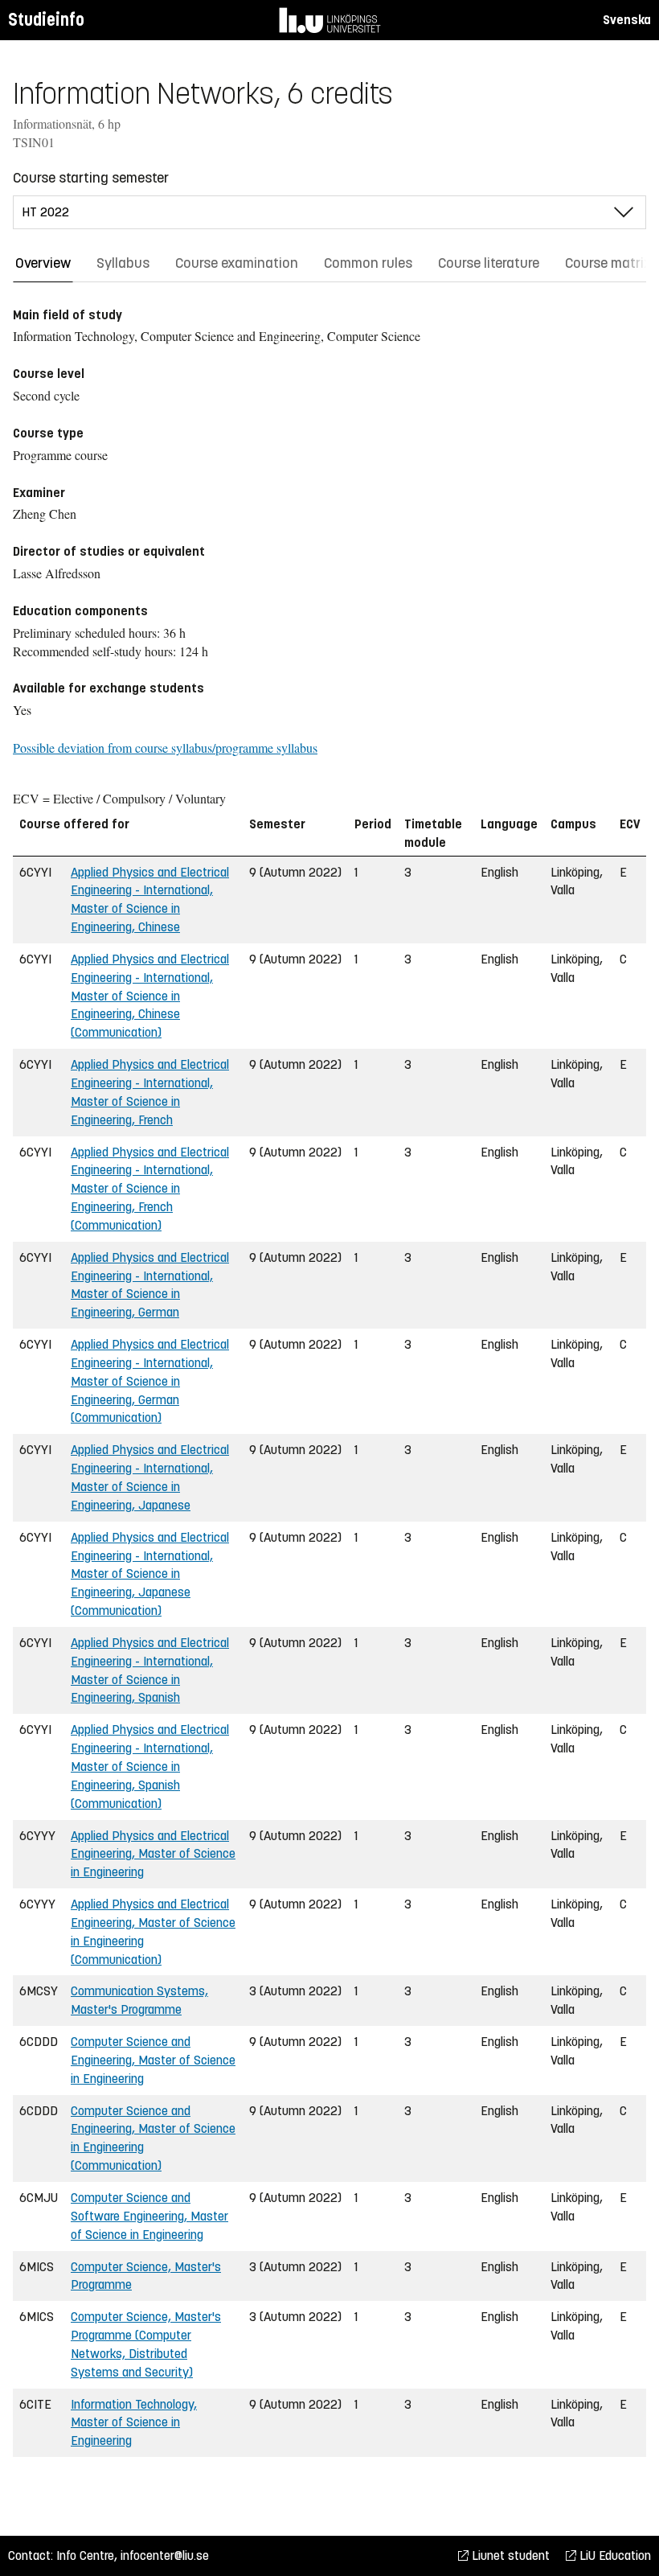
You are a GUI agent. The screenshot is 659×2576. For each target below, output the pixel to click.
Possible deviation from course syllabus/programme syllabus (165, 748)
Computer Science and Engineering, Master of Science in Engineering (153, 2060)
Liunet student (509, 2555)
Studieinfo (46, 20)
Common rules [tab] (368, 263)
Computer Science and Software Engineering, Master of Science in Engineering (149, 2216)
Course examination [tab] (237, 263)
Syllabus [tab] (123, 263)
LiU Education (614, 2555)
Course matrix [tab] (608, 263)
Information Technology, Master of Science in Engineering (134, 2423)
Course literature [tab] (489, 263)
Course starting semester (91, 178)
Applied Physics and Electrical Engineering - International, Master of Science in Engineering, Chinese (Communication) (150, 996)
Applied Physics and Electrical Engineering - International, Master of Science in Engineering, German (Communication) (150, 1381)
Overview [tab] (43, 263)
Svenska (627, 20)
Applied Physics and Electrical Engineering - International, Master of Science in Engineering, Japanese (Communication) (150, 1574)
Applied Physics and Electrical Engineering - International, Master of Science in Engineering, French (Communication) (150, 1189)
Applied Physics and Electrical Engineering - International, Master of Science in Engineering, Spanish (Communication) (150, 1766)
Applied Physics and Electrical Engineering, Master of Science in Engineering (153, 1854)
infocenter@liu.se (165, 2555)
